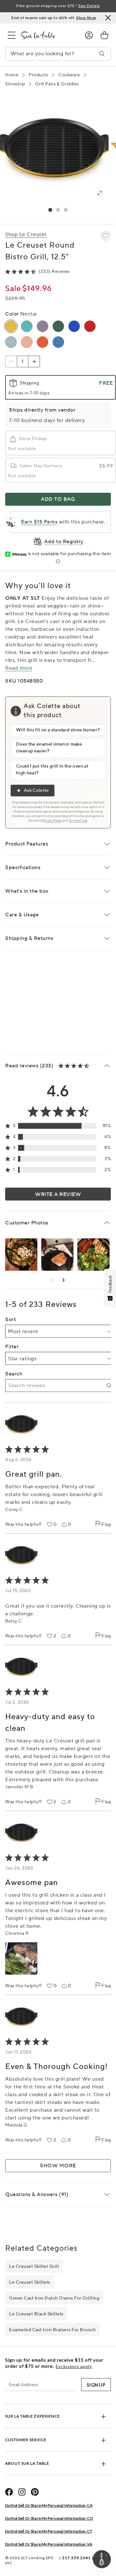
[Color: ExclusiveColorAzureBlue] (74, 326)
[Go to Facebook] (9, 2492)
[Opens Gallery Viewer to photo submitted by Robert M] (21, 1255)
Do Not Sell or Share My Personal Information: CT (49, 2531)
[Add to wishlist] (106, 236)
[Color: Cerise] (90, 326)
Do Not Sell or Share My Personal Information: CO (49, 2518)
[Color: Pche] (27, 342)
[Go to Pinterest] (35, 2492)
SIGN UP (96, 2385)
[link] (104, 35)
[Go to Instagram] (22, 2492)
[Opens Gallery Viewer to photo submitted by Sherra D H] (57, 1255)
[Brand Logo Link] (48, 35)
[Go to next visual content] (63, 1280)
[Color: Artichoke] (58, 326)
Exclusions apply (74, 2366)
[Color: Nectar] (11, 326)
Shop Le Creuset (26, 234)
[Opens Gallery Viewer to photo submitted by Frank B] (93, 1255)
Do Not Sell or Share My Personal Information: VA (49, 2544)
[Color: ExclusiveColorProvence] (43, 326)
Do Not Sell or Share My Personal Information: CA (49, 2505)
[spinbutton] (23, 361)
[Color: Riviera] (27, 326)
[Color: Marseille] (58, 342)
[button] (50, 210)
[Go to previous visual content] (53, 1280)
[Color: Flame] (43, 342)
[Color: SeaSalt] (11, 342)
